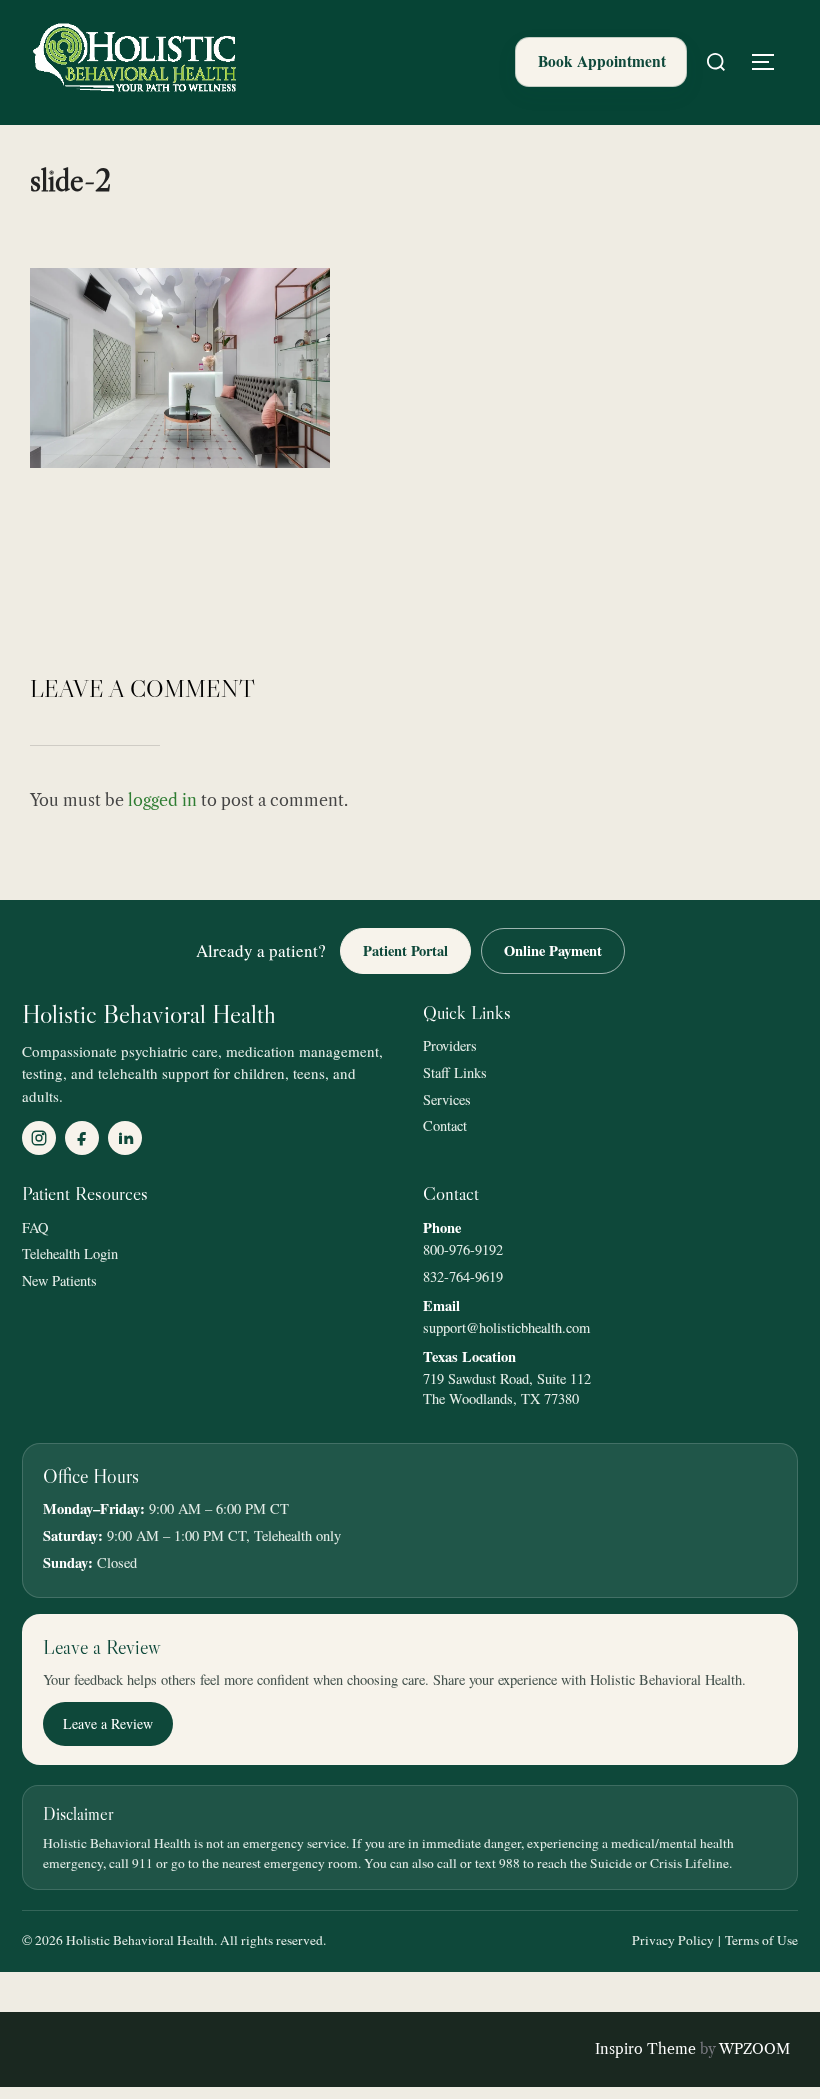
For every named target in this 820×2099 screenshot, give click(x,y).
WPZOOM (754, 2049)
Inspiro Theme (645, 2049)
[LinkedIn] (125, 1138)
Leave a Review (108, 1723)
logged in (162, 800)
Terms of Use (761, 1940)
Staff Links (455, 1072)
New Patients (59, 1280)
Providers (450, 1045)
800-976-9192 (463, 1249)
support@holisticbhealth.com (506, 1327)
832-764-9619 (463, 1276)
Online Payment (553, 950)
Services (447, 1099)
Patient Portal (405, 950)
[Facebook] (82, 1138)
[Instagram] (39, 1138)
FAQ (35, 1227)
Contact (445, 1125)
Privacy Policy (673, 1940)
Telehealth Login (70, 1253)
